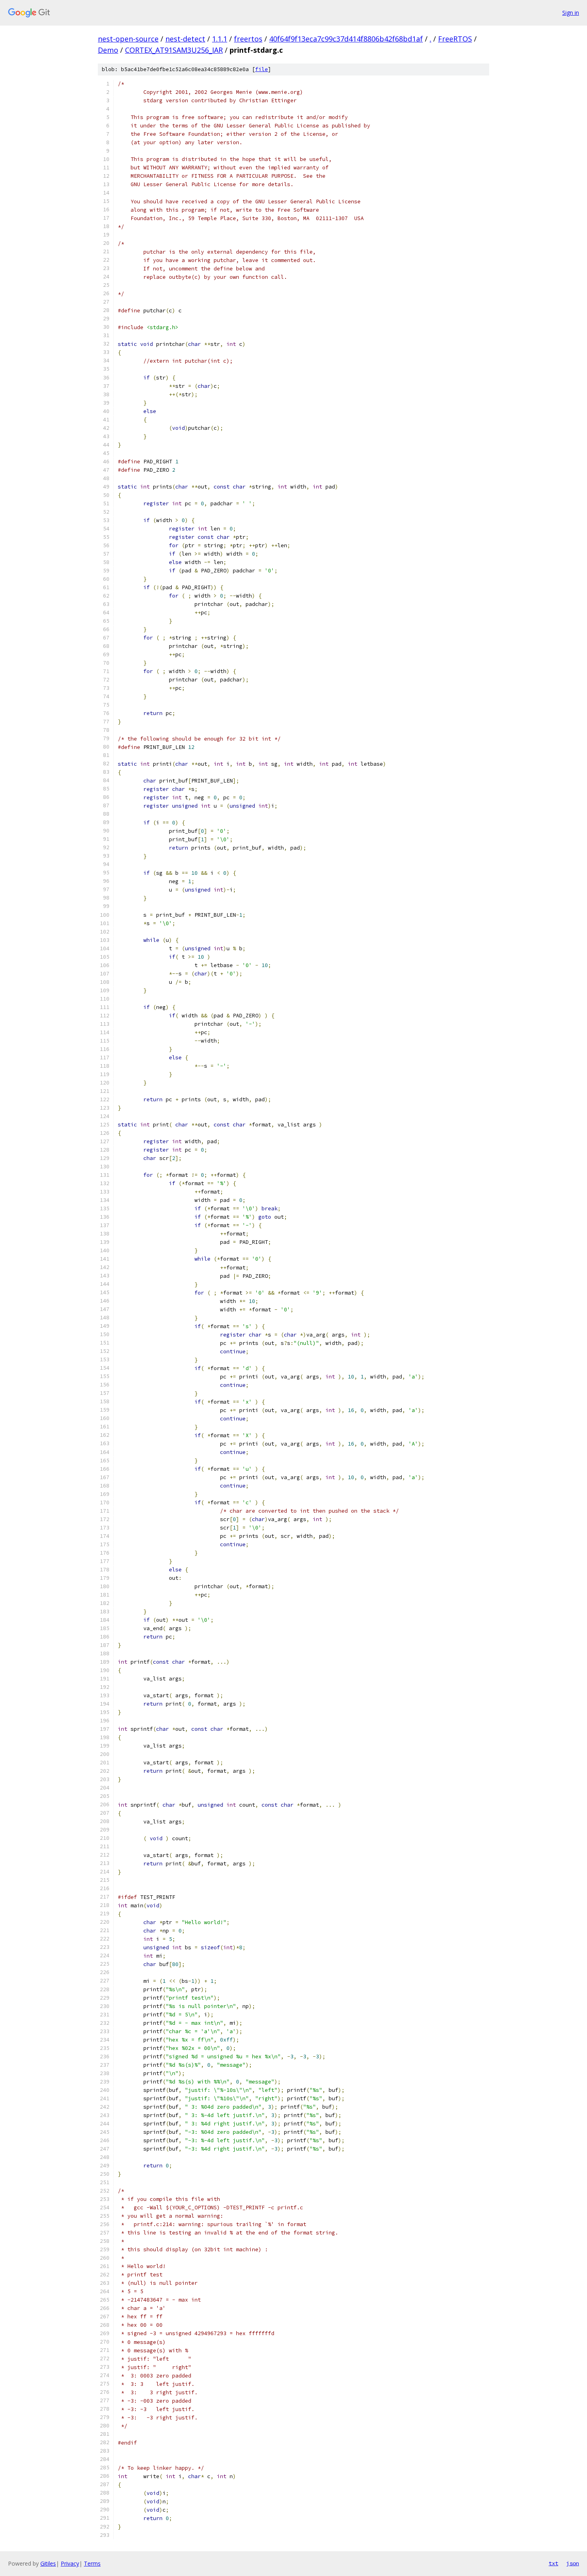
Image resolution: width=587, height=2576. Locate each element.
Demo (108, 50)
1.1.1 (220, 39)
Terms (92, 2563)
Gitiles (48, 2563)
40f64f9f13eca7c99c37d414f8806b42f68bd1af (346, 39)
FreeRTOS (455, 39)
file (262, 69)
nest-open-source (128, 39)
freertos (248, 39)
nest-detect (185, 39)
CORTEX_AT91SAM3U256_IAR (174, 50)
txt (553, 2563)
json (573, 2563)
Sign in (571, 13)
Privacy (70, 2563)
